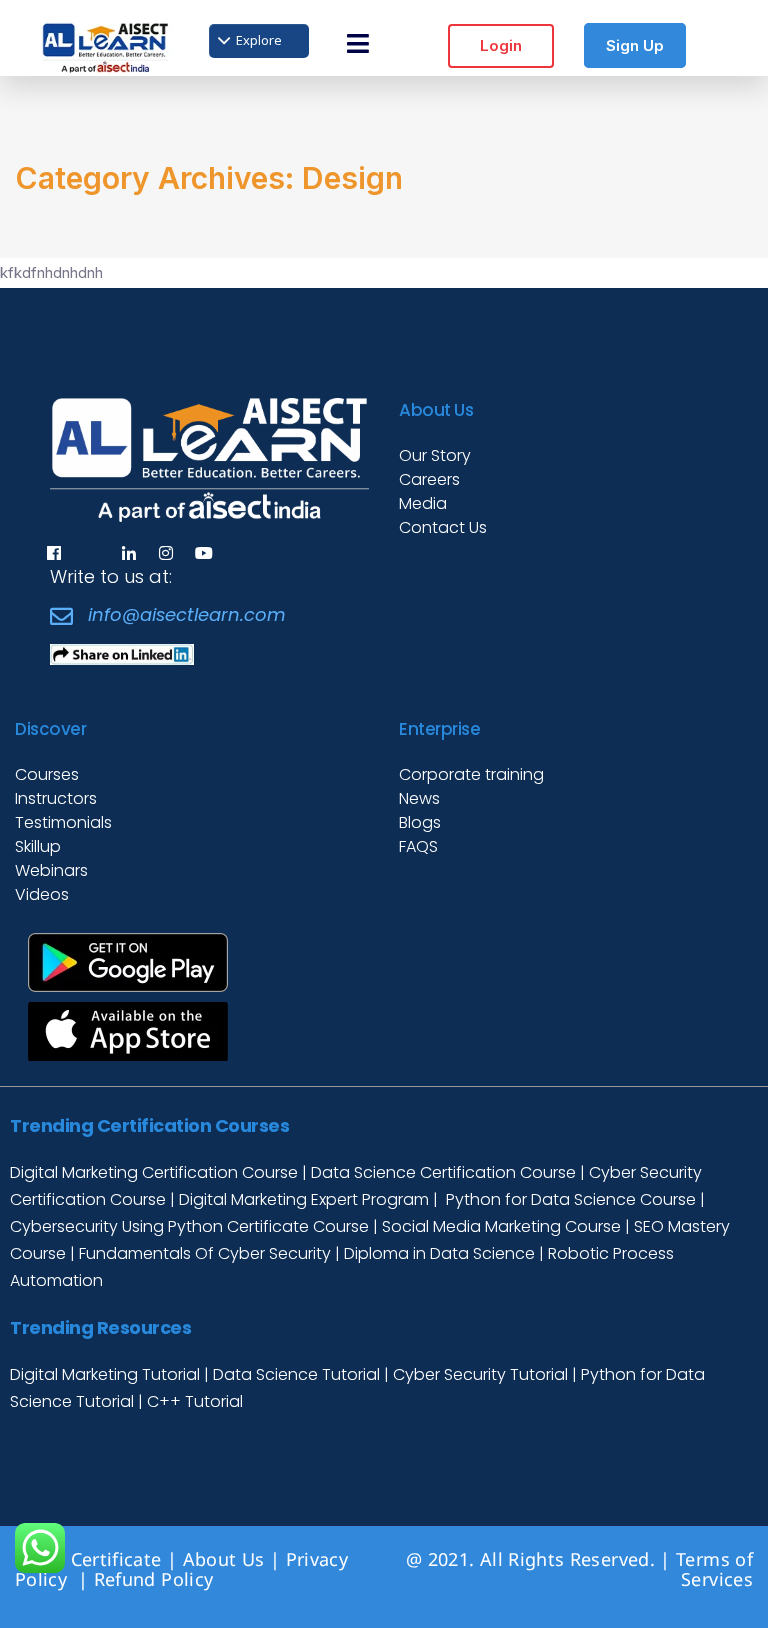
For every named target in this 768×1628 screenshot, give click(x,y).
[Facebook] (54, 553)
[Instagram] (166, 553)
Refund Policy (156, 1579)
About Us (224, 1559)
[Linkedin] (129, 553)
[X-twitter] (91, 553)
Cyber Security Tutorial (482, 1374)
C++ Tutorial (195, 1401)
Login (501, 45)
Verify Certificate (88, 1559)
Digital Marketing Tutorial (107, 1374)
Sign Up (635, 45)
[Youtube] (204, 553)
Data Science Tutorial (296, 1374)
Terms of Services (714, 1569)
